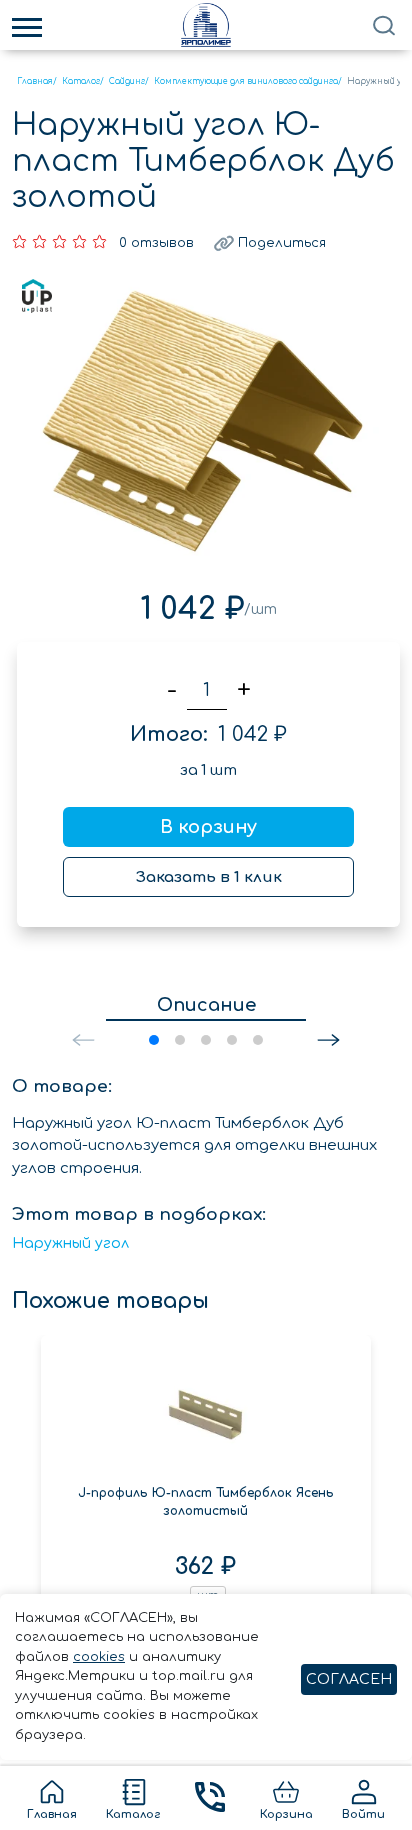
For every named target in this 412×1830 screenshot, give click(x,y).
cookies (99, 1657)
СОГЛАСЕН (349, 1679)
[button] (328, 1040)
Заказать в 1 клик (209, 877)
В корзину (208, 827)
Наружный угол (70, 1243)
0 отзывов (156, 243)
